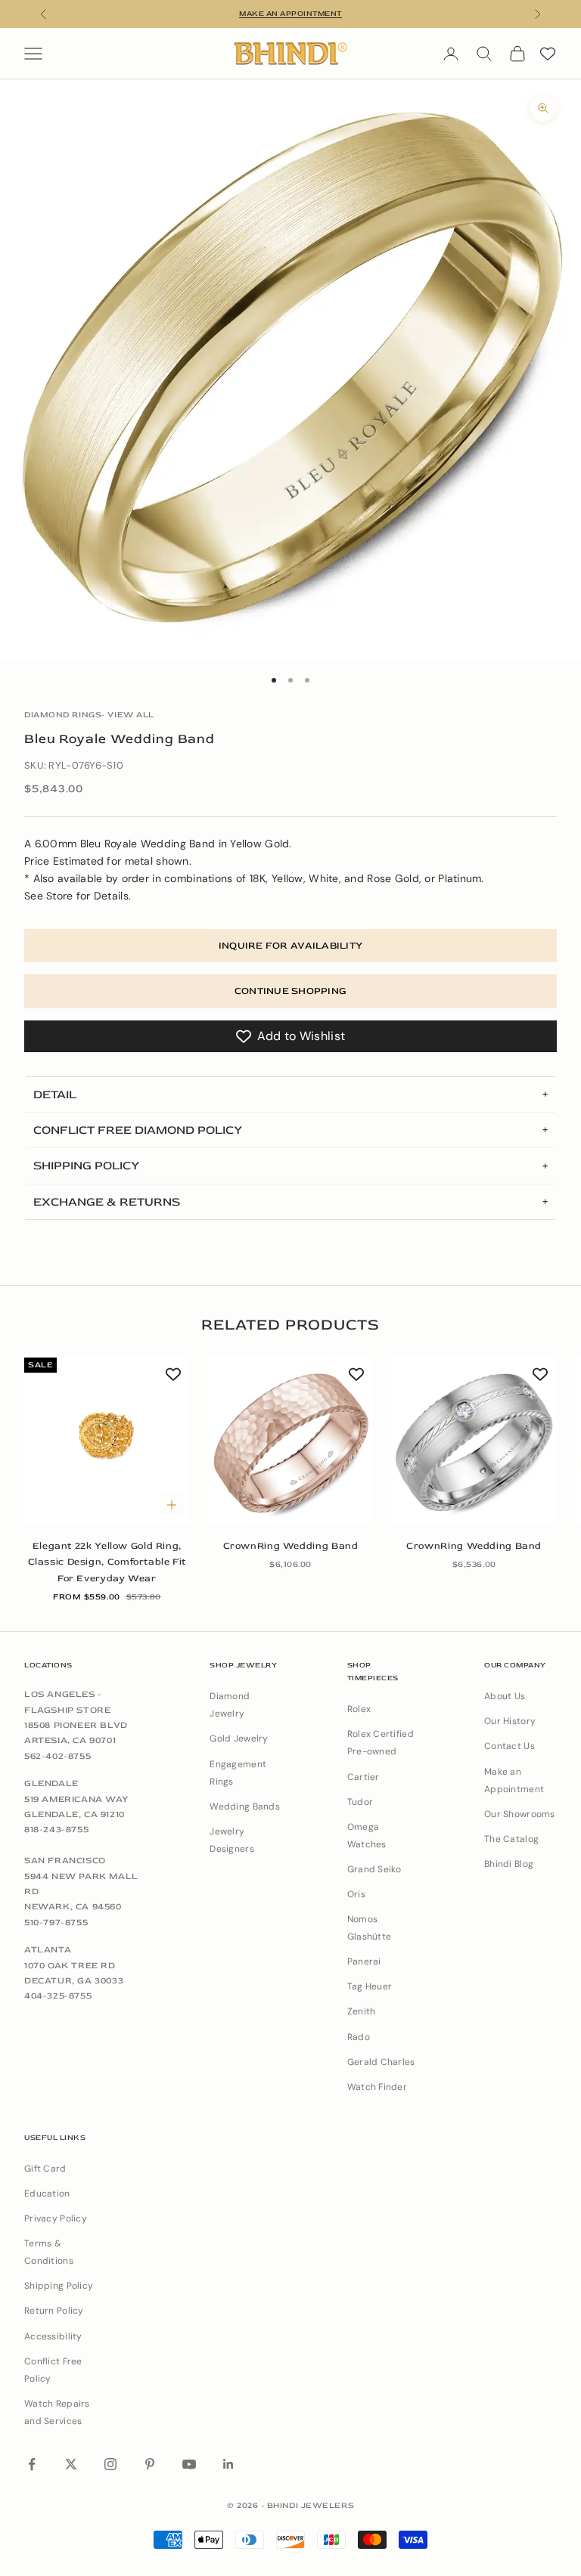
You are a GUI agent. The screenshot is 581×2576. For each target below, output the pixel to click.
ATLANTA (48, 1950)
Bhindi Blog (509, 1864)
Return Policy (54, 2311)
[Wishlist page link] (548, 54)
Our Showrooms (520, 1814)
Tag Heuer (370, 1986)
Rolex (359, 1709)
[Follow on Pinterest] (150, 2464)
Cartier (364, 1777)
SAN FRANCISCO (65, 1861)
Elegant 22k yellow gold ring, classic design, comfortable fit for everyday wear (107, 1562)
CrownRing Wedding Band (291, 1546)
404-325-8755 (58, 1996)
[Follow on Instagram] (110, 2464)
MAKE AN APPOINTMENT (290, 14)
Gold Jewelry (239, 1738)
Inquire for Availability (290, 946)
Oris (356, 1894)
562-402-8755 (57, 1756)
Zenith (362, 2011)
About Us (505, 1696)
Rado (359, 2037)
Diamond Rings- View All (89, 715)
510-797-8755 (56, 1923)
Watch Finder (377, 2087)
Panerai (364, 1961)
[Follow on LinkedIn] (228, 2464)
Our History (510, 1721)
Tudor (360, 1802)
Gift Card (45, 2169)
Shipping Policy (59, 2286)
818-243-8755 (56, 1830)
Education (47, 2194)
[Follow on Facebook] (32, 2464)
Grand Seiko (374, 1869)
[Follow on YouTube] (189, 2464)
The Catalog (511, 1839)
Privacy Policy (56, 2218)
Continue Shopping (290, 991)
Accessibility (53, 2336)
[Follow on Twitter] (71, 2464)
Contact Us (510, 1746)
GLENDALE (51, 1783)
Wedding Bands (245, 1807)
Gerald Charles (381, 2062)
